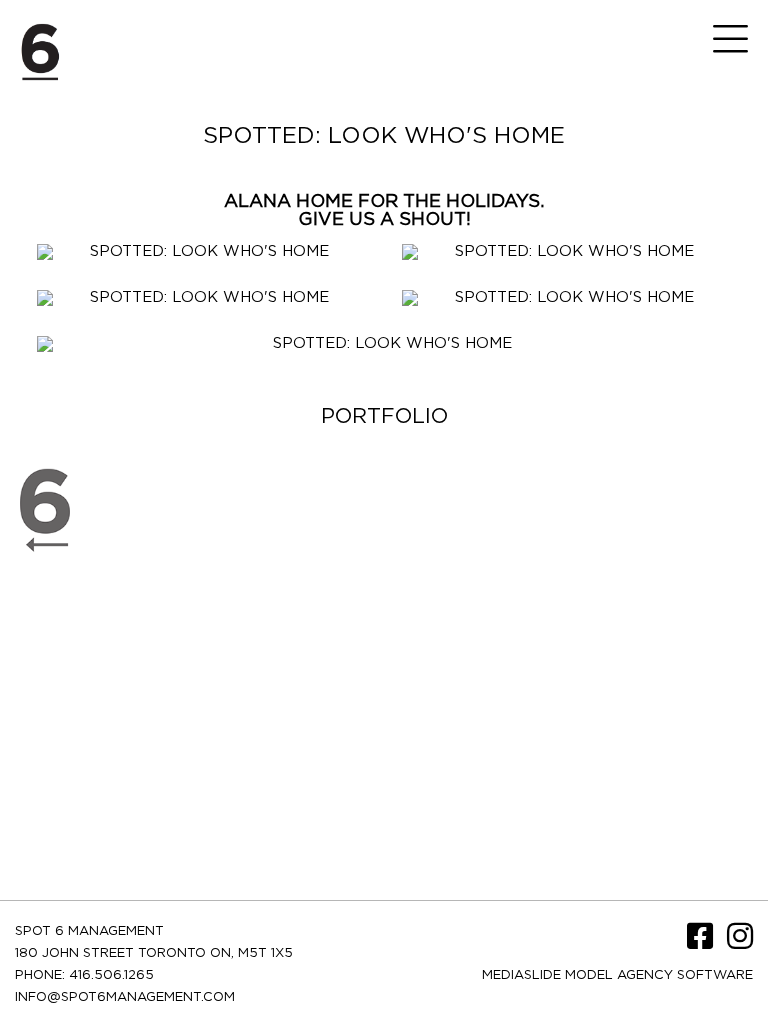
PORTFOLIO (384, 416)
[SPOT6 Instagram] (740, 943)
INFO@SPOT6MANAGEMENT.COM (125, 997)
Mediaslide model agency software (617, 975)
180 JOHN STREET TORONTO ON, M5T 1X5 (154, 953)
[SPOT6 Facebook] (702, 943)
